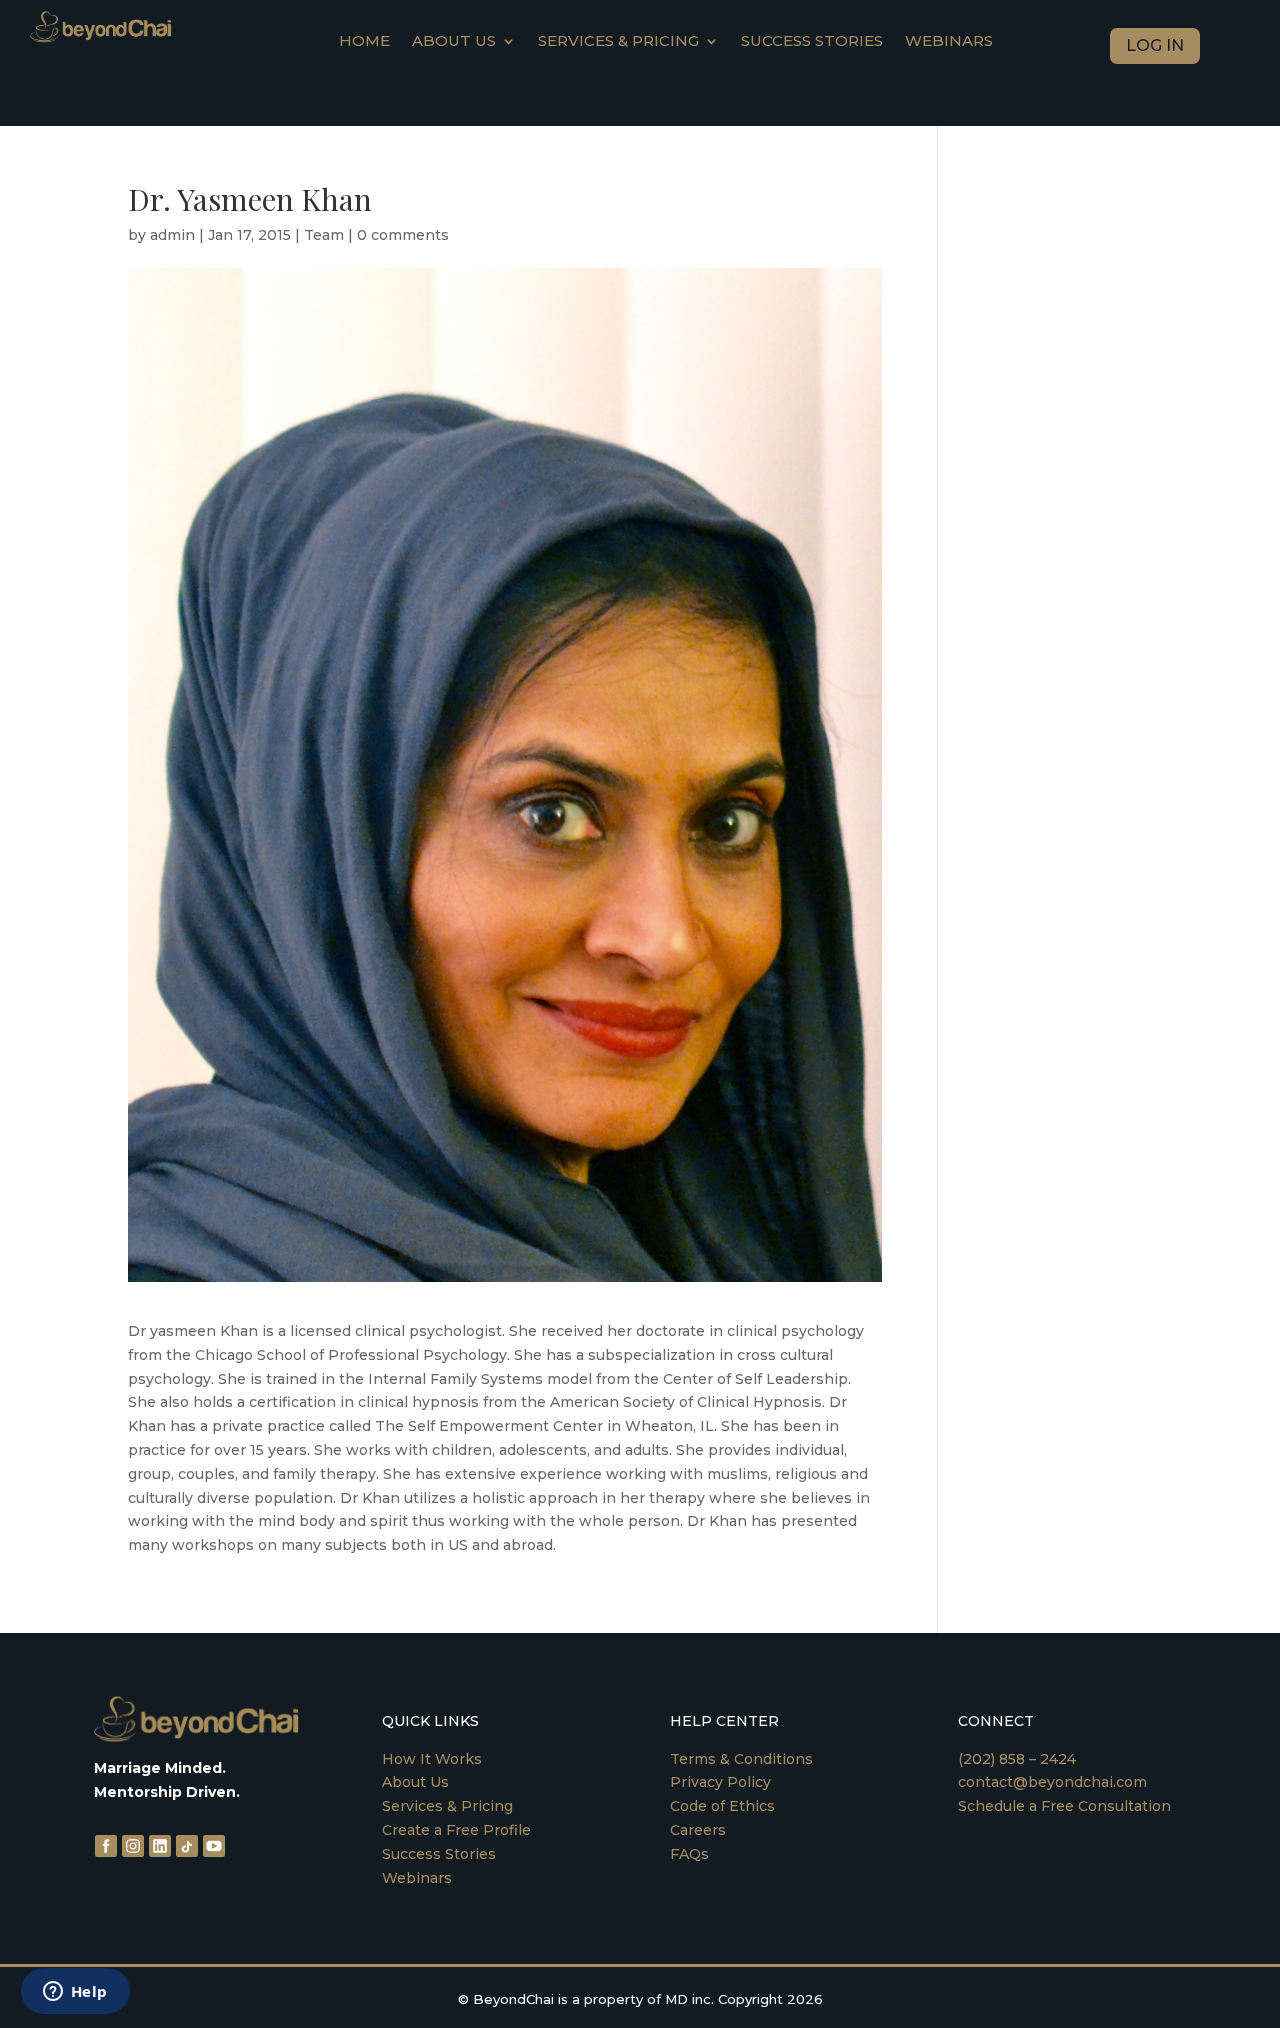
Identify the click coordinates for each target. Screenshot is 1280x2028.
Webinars (949, 42)
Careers (698, 1830)
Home (364, 42)
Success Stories (812, 42)
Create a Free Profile (456, 1830)
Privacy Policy (720, 1782)
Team (324, 235)
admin (172, 235)
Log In (1155, 45)
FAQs (689, 1854)
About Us (415, 1782)
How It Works (432, 1759)
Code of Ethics (722, 1806)
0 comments (403, 235)
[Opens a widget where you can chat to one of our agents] (75, 1993)
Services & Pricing (618, 42)
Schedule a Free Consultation (1064, 1806)
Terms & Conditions (741, 1759)
